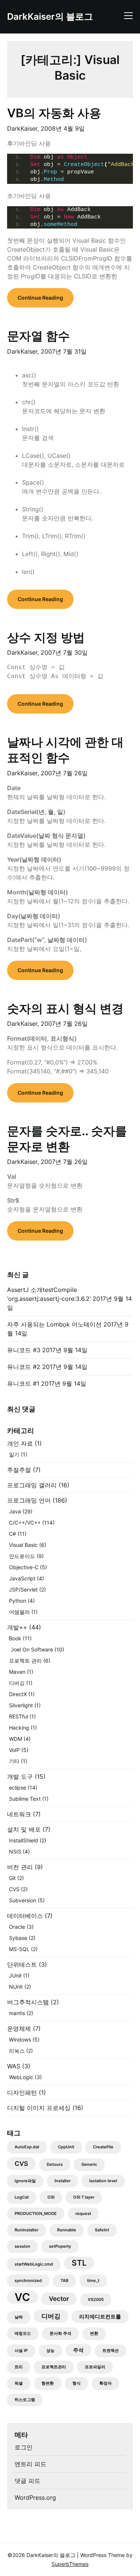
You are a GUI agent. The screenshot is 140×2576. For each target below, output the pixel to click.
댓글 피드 (27, 2481)
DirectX (18, 1694)
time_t (93, 2281)
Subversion (23, 1900)
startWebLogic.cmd (34, 2264)
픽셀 (19, 2383)
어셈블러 (19, 1612)
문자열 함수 (38, 336)
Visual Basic (23, 1545)
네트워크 (19, 1814)
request (83, 2214)
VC (22, 2297)
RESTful (18, 1716)
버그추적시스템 (28, 2002)
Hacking (19, 1728)
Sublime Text (25, 1799)
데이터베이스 (25, 1916)
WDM (15, 1739)
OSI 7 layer (84, 2197)
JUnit (15, 1975)
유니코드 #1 (23, 1383)
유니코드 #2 (24, 1367)
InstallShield (24, 1840)
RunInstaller (27, 2230)
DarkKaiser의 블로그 (50, 17)
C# (13, 1534)
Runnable (67, 2230)
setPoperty (60, 2246)
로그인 (24, 2447)
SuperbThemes (70, 2564)
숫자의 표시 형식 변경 (65, 1008)
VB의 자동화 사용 (54, 113)
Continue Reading (40, 298)
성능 (50, 2351)
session (22, 2246)
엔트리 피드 (30, 2464)
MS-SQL (19, 1949)
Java (15, 1511)
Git (12, 1878)
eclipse (18, 1787)
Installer (63, 2181)
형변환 (48, 2383)
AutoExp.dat (27, 2147)
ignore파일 (25, 2181)
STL (79, 2263)
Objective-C (24, 1567)
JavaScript (22, 1578)
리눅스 (17, 2051)
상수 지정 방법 (46, 637)
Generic (89, 2165)
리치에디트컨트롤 (100, 2316)
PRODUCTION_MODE (36, 2214)
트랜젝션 (111, 2351)
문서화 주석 (60, 2334)
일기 (14, 1454)
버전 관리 (20, 1867)
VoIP (14, 1750)
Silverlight (21, 1705)
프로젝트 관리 (25, 1661)
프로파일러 (95, 2367)
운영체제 (19, 2028)
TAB (64, 2281)
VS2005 (96, 2300)
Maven (17, 1672)
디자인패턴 (22, 2093)
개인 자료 (20, 1443)
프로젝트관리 (54, 2367)
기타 (14, 1761)
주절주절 (19, 1470)
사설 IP (21, 2351)
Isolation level (103, 2181)
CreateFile (103, 2147)
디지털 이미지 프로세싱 (39, 2108)
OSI (51, 2197)
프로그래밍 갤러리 (32, 1485)
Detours (55, 2165)
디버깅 (17, 1683)
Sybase (18, 1938)
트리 (19, 2367)
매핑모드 (23, 2334)
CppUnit (66, 2147)
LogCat (22, 2197)
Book (15, 1638)
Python (18, 1601)
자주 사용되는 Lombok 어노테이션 (54, 1324)
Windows (20, 2039)
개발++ (17, 1627)
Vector (59, 2299)
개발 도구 (20, 1777)
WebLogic (21, 2077)
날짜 (19, 2317)
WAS (14, 2066)
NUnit (16, 1987)
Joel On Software (32, 1649)
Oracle (17, 1927)
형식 (77, 2383)
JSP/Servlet (23, 1589)
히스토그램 (25, 2400)
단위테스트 (22, 1964)
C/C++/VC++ (25, 1522)
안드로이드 (22, 1556)
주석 (78, 2350)
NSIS (15, 1852)
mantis (17, 2013)
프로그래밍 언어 (29, 1500)
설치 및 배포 (24, 1829)
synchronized (28, 2281)
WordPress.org (35, 2497)
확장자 (105, 2383)
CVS (14, 1889)
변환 (94, 2334)
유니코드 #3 (24, 1350)
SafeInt (102, 2230)
